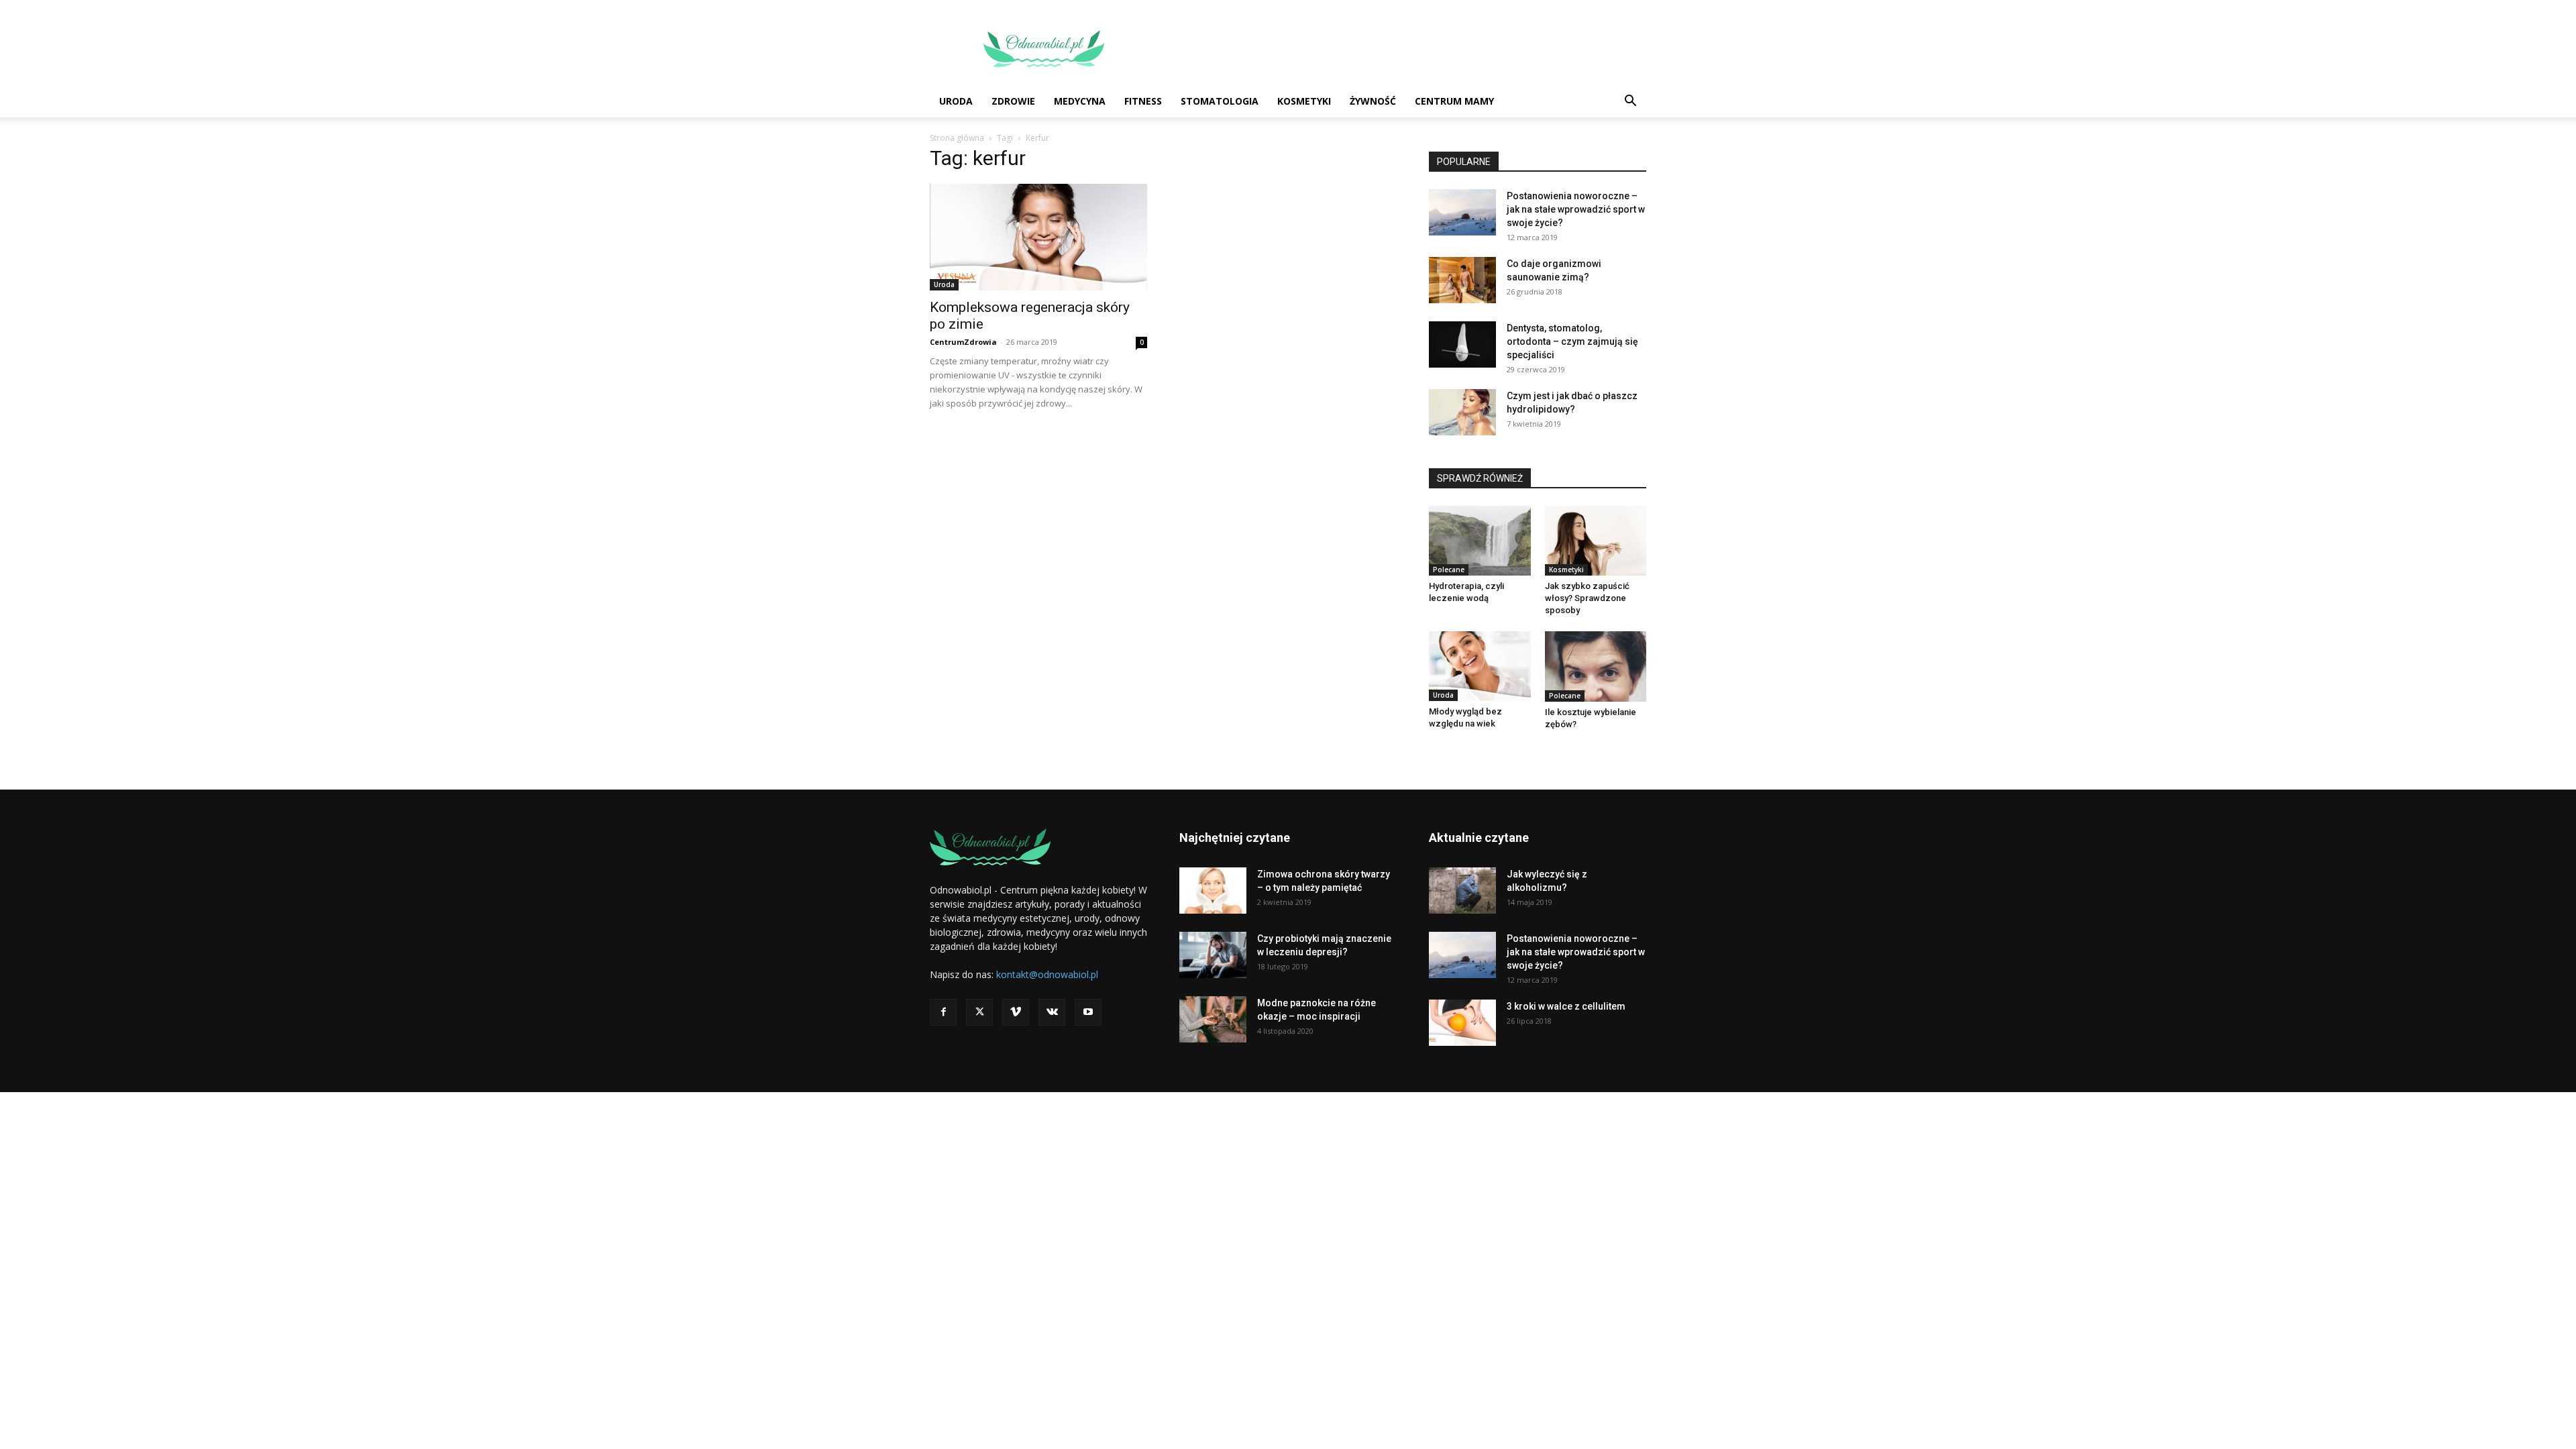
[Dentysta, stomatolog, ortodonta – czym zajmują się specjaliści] (1462, 344)
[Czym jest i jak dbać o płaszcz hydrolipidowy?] (1462, 412)
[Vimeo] (1016, 1012)
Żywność (1373, 101)
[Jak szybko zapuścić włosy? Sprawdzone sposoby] (1596, 541)
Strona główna (957, 138)
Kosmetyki (1304, 101)
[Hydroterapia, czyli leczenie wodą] (1480, 541)
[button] (1630, 102)
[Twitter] (979, 1012)
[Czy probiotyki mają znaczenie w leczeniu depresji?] (1213, 955)
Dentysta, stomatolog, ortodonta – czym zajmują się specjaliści (1572, 341)
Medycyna (1080, 101)
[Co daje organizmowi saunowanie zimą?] (1462, 280)
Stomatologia (1220, 101)
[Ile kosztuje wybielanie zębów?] (1596, 666)
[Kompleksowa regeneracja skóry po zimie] (1038, 237)
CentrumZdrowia (963, 342)
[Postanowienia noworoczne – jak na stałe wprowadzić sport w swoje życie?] (1462, 212)
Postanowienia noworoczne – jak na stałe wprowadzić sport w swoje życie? (1576, 209)
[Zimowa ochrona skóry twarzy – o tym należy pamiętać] (1213, 891)
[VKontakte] (1052, 1012)
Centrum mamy (1454, 101)
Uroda (956, 101)
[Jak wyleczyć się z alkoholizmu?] (1462, 891)
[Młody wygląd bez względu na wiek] (1480, 666)
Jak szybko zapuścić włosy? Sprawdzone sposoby (1587, 598)
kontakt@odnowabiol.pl (1047, 974)
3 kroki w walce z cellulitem (1566, 1006)
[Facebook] (943, 1012)
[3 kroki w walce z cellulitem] (1462, 1023)
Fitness (1143, 101)
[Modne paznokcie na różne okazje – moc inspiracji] (1213, 1019)
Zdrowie (1013, 101)
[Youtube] (1088, 1012)
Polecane (1449, 570)
